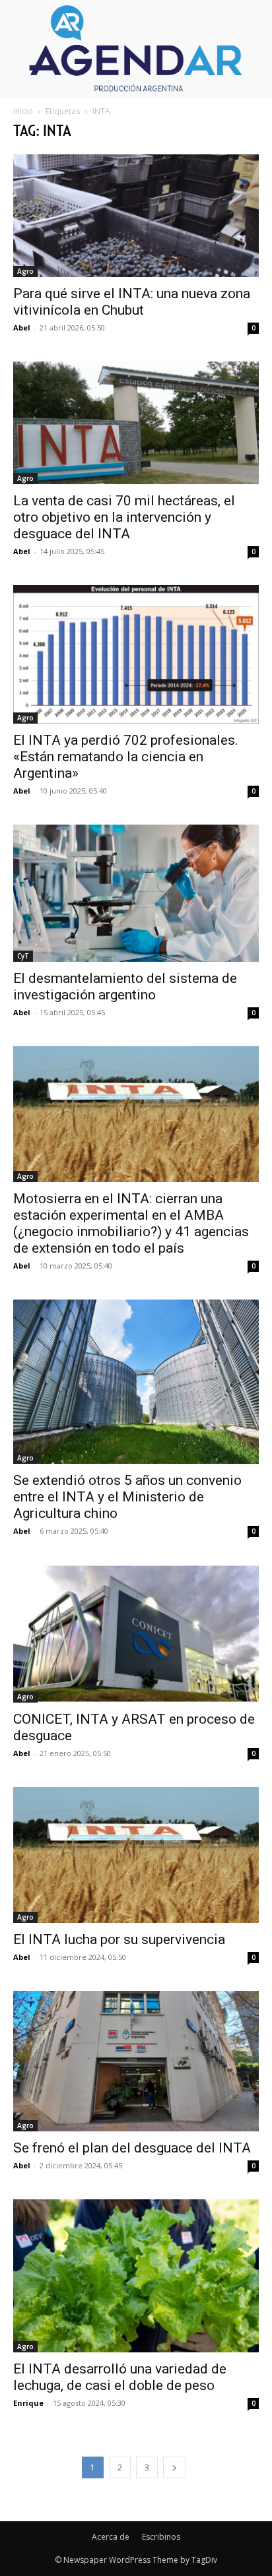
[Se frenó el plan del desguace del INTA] (136, 2061)
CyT (23, 956)
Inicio (23, 111)
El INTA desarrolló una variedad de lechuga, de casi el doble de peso (120, 2377)
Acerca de (111, 2537)
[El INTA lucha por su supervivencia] (136, 1855)
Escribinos (161, 2537)
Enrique (28, 2403)
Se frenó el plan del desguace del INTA (132, 2148)
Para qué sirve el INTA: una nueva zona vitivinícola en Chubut (132, 302)
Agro (25, 271)
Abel (22, 328)
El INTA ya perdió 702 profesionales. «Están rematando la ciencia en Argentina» (126, 757)
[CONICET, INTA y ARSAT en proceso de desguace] (136, 1634)
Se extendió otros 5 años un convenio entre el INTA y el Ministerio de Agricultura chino (127, 1497)
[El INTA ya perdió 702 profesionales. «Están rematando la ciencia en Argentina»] (136, 654)
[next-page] (174, 2467)
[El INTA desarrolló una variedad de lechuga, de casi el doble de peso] (136, 2276)
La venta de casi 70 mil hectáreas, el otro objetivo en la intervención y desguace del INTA (124, 517)
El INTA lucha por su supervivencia (119, 1939)
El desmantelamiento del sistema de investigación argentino (125, 987)
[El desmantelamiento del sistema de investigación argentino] (136, 894)
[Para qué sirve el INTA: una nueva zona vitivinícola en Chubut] (136, 216)
